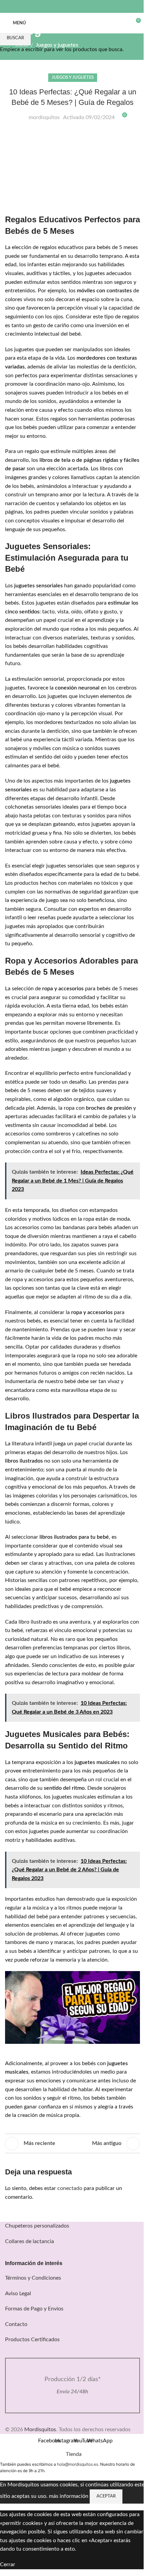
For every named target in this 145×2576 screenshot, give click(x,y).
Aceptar (106, 2496)
